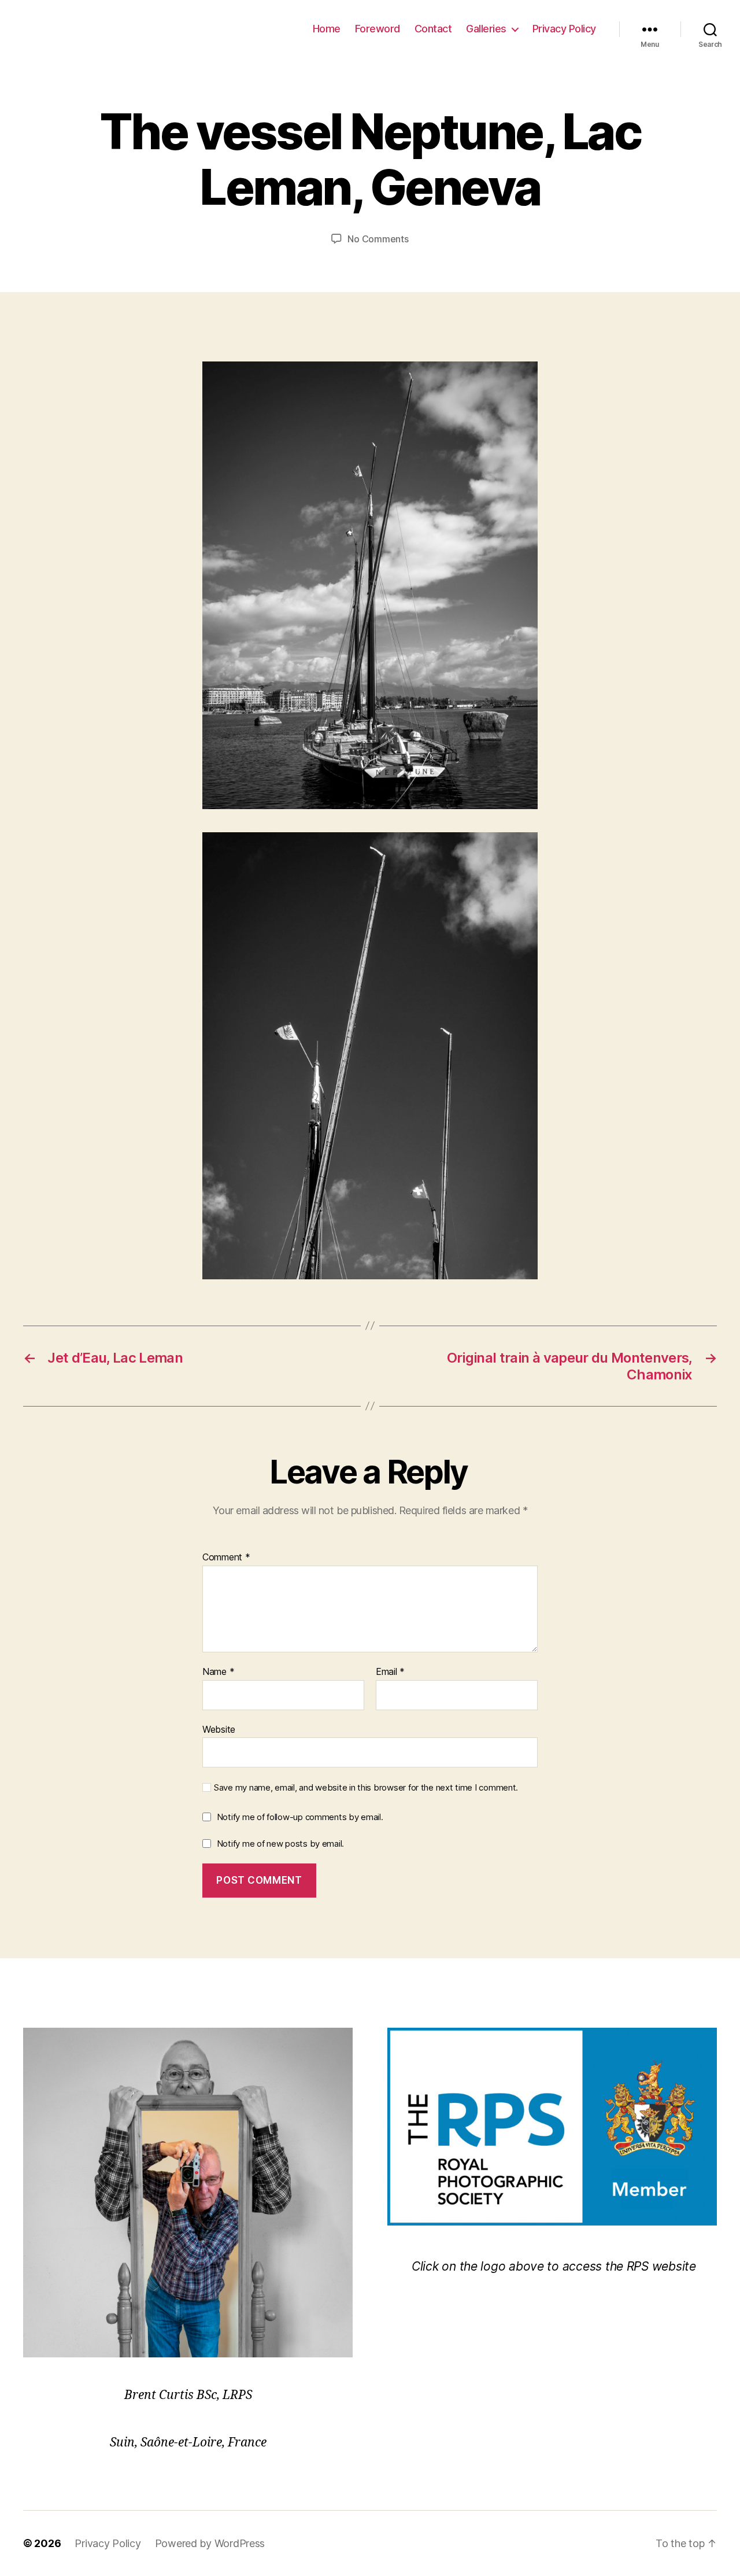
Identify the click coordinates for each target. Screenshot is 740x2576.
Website (219, 1729)
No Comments (378, 239)
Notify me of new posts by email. (280, 1844)
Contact (433, 29)
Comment (226, 1558)
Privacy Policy (564, 29)
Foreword (378, 29)
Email (390, 1672)
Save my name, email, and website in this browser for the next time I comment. (366, 1788)
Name (218, 1672)
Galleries (486, 29)
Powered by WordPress (210, 2543)
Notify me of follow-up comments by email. (300, 1817)
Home (327, 29)
